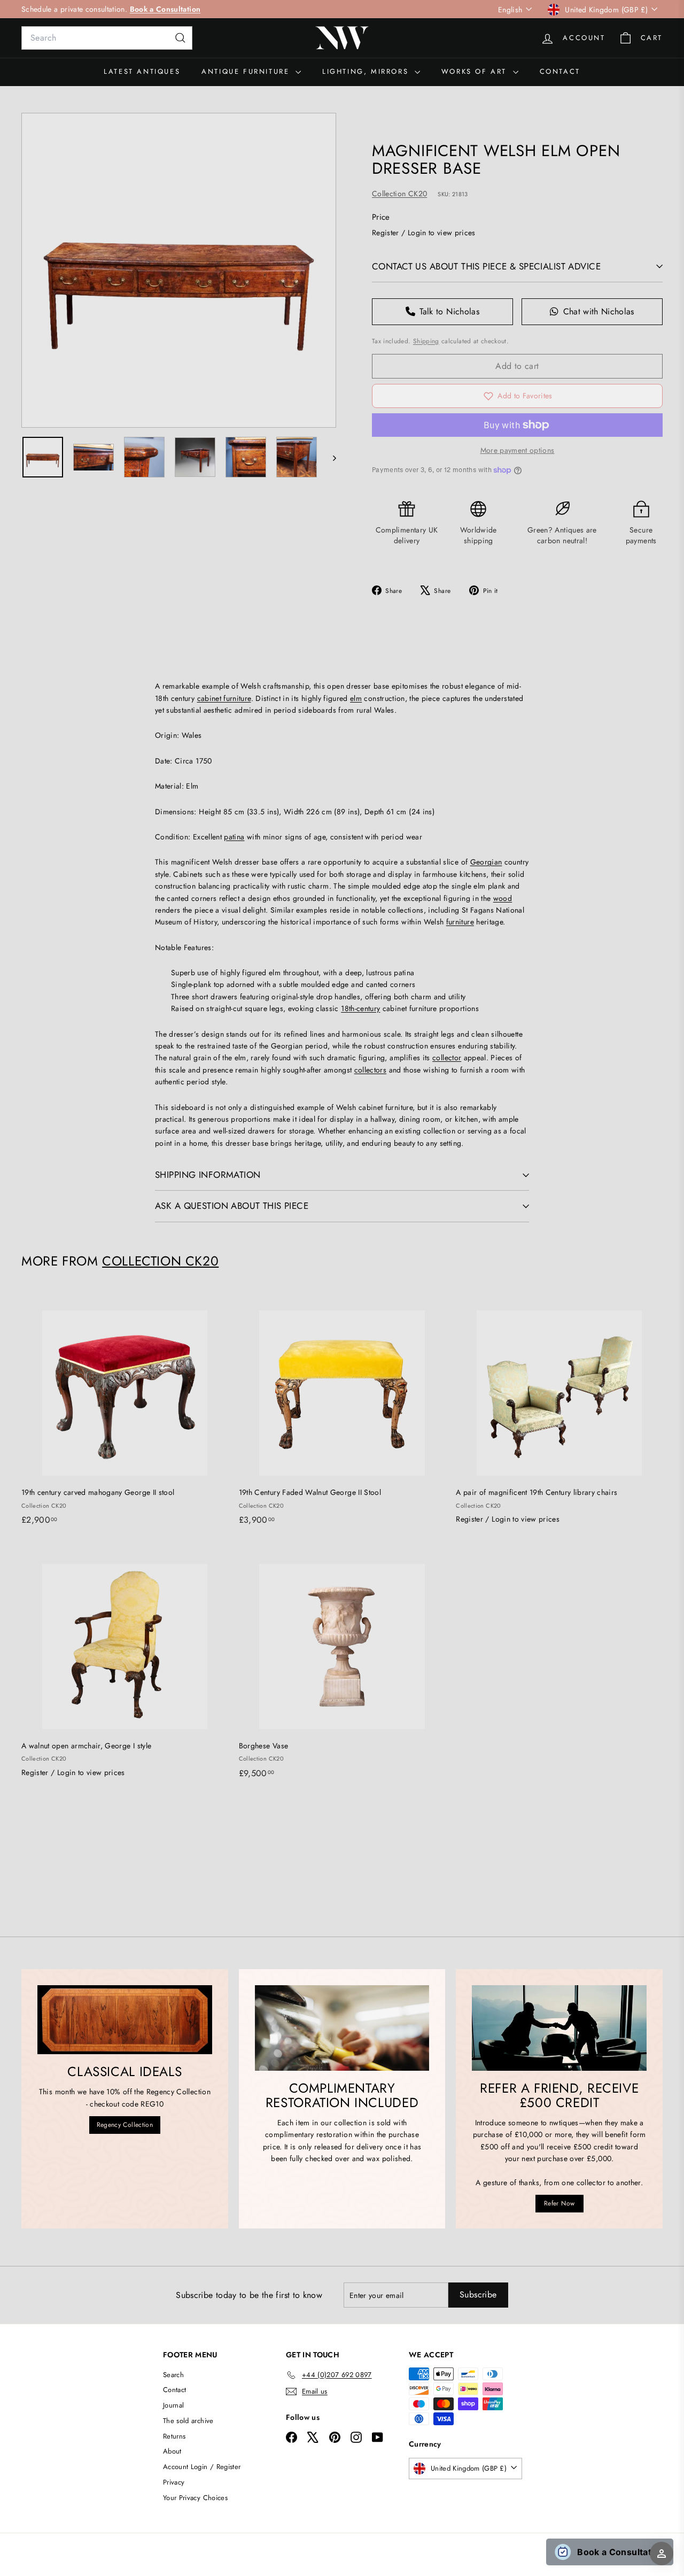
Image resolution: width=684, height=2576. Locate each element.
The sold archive (188, 2421)
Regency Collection (125, 2125)
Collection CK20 (399, 194)
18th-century (360, 1008)
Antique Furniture (247, 71)
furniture (460, 922)
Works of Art (476, 71)
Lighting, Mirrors (367, 71)
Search (173, 2375)
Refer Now (559, 2203)
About (172, 2451)
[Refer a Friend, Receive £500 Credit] (559, 2028)
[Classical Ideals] (125, 2020)
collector (447, 1058)
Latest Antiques (142, 71)
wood (503, 898)
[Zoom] (179, 270)
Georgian (486, 862)
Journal (173, 2405)
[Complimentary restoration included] (342, 2028)
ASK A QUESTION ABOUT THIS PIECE (232, 1206)
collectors (371, 1070)
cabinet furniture (224, 698)
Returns (174, 2436)
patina (234, 837)
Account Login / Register (202, 2467)
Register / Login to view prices (424, 233)
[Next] (329, 457)
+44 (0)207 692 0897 (293, 9)
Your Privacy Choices (195, 2498)
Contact (560, 71)
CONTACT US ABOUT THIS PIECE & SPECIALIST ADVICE (486, 266)
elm (356, 698)
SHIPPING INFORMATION (208, 1175)
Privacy (174, 2482)
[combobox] (107, 38)
